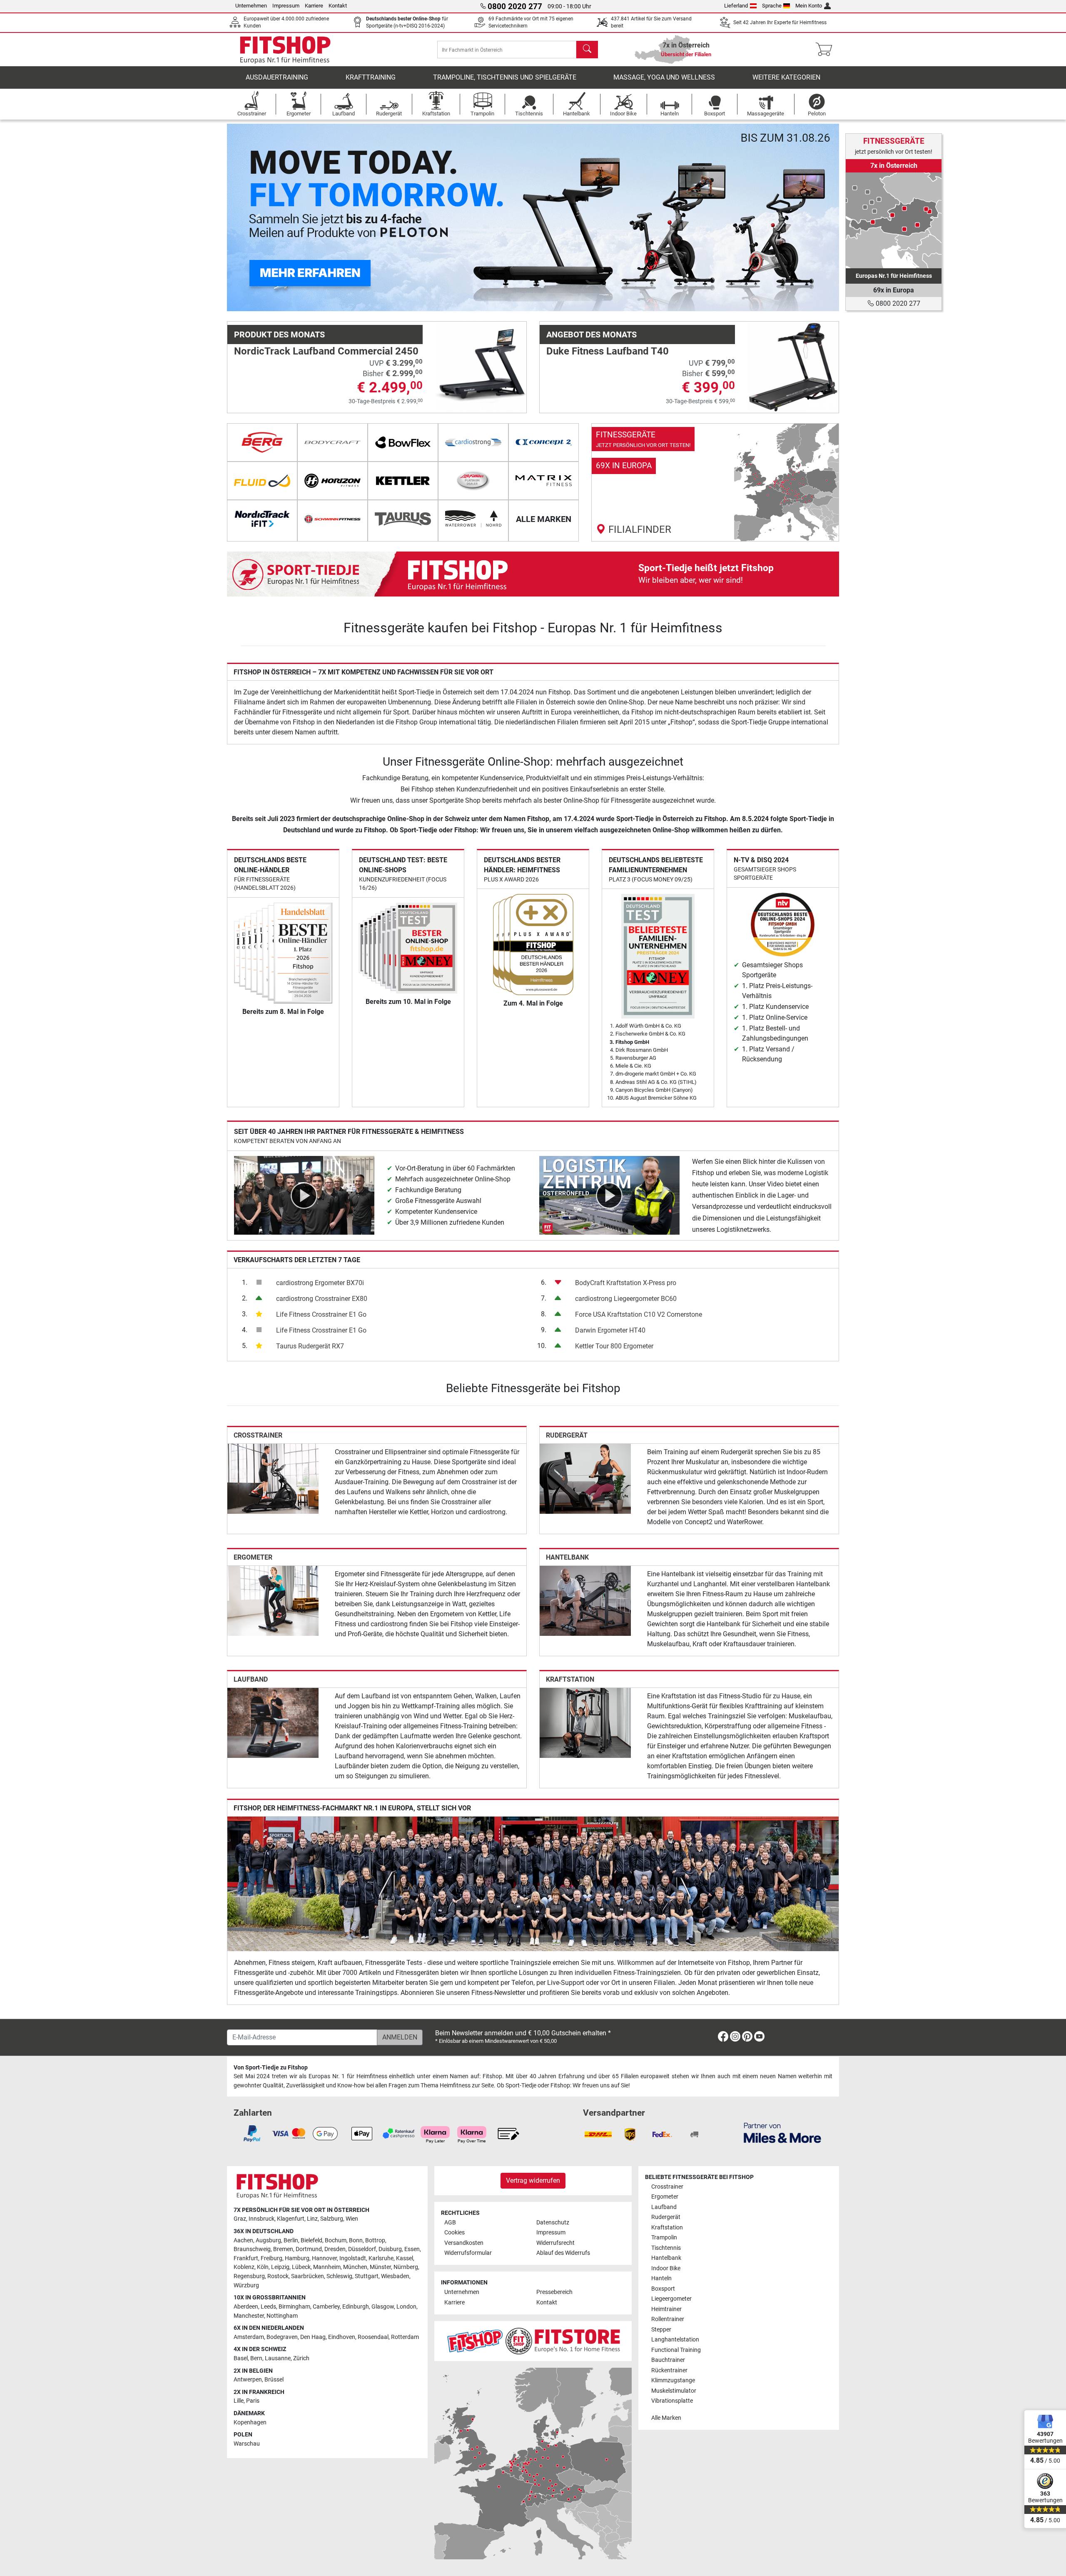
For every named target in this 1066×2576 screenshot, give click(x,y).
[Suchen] (587, 50)
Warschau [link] (247, 2444)
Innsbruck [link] (262, 2219)
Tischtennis (666, 2248)
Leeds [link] (268, 2307)
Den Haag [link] (313, 2337)
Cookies (455, 2233)
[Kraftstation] (585, 1723)
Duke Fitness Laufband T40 (608, 351)
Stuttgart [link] (367, 2276)
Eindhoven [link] (342, 2337)
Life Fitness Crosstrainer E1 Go (321, 1314)
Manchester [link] (249, 2316)
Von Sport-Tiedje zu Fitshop (271, 2068)
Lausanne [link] (278, 2358)
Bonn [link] (356, 2240)
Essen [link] (412, 2249)
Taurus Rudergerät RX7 (310, 1346)
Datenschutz (553, 2223)
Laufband (251, 1679)
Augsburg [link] (268, 2240)
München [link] (355, 2267)
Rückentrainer (669, 2370)
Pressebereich (554, 2292)
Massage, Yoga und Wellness (664, 77)
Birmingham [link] (294, 2307)
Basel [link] (241, 2358)
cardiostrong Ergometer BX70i (320, 1283)
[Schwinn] (333, 519)
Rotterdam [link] (405, 2337)
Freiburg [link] (271, 2258)
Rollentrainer (668, 2319)
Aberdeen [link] (246, 2307)
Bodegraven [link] (282, 2337)
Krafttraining (371, 77)
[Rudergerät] (585, 1478)
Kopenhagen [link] (250, 2422)
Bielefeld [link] (311, 2240)
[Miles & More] (782, 2133)
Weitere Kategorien (786, 77)
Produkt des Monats (279, 334)
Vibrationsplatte (672, 2401)
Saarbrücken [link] (308, 2276)
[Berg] (262, 442)
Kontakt (338, 6)
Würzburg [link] (246, 2285)
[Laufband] (273, 1723)
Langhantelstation (675, 2340)
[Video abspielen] (304, 1195)
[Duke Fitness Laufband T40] (793, 367)
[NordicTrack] (262, 519)
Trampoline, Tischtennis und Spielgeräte (505, 77)
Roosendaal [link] (373, 2337)
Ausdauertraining (277, 77)
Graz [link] (240, 2219)
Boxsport (663, 2289)
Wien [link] (352, 2219)
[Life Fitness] (473, 481)
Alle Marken (666, 2418)
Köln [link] (263, 2267)
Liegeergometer (671, 2299)
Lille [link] (239, 2401)
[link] (715, 482)
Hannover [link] (324, 2258)
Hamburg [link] (297, 2258)
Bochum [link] (336, 2240)
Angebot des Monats (592, 334)
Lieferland (736, 6)
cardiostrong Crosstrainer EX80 (322, 1299)
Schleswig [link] (339, 2276)
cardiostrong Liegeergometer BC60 (626, 1299)
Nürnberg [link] (406, 2267)
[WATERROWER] (473, 519)
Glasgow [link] (383, 2307)
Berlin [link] (291, 2240)
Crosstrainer (258, 1435)
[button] (258, 217)
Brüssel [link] (274, 2380)
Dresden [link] (335, 2249)
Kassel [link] (405, 2258)
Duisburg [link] (390, 2249)
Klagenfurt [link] (291, 2219)
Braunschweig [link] (252, 2249)
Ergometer (253, 1557)
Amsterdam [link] (249, 2337)
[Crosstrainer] (273, 1478)
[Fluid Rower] (262, 481)
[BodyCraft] (333, 442)
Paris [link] (253, 2401)
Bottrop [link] (375, 2240)
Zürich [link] (301, 2358)
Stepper (661, 2330)
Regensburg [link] (249, 2276)
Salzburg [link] (332, 2219)
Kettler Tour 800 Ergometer (614, 1346)
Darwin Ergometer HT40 (610, 1330)
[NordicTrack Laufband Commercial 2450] (481, 367)
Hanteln (661, 2278)
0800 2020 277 (897, 303)
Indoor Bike (666, 2268)
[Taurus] (403, 519)
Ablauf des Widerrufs (563, 2253)
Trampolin (664, 2238)
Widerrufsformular (468, 2253)
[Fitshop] (285, 49)
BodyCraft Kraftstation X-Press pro (626, 1283)
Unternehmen (251, 6)
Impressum (286, 6)
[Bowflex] (403, 442)
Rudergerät (567, 1435)
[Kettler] (403, 481)
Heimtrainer (666, 2309)
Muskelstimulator (674, 2391)
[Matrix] (544, 481)
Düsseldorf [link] (362, 2249)
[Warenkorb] (826, 50)
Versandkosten (464, 2243)
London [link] (406, 2307)
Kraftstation (570, 1679)
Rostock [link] (278, 2276)
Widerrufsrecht (555, 2243)
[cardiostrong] (473, 442)
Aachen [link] (243, 2240)
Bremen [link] (283, 2249)
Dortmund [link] (309, 2249)
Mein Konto (809, 6)
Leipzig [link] (280, 2267)
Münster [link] (380, 2267)
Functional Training (676, 2350)
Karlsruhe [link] (381, 2258)
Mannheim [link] (327, 2267)
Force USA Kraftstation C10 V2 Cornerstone (639, 1314)
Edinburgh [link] (356, 2307)
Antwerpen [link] (248, 2380)
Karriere (314, 6)
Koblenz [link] (244, 2267)
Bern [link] (256, 2358)
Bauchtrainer (668, 2360)
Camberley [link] (326, 2307)
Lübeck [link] (301, 2267)
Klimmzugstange (673, 2380)
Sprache (772, 6)
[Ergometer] (273, 1600)
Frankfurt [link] (246, 2258)
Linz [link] (312, 2219)
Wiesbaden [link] (395, 2276)
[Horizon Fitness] (333, 481)
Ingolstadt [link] (353, 2258)
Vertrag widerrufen (533, 2180)
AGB (450, 2223)
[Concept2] (544, 442)
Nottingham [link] (282, 2316)
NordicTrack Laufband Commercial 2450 (326, 351)
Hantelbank (567, 1557)
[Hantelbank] (585, 1600)
